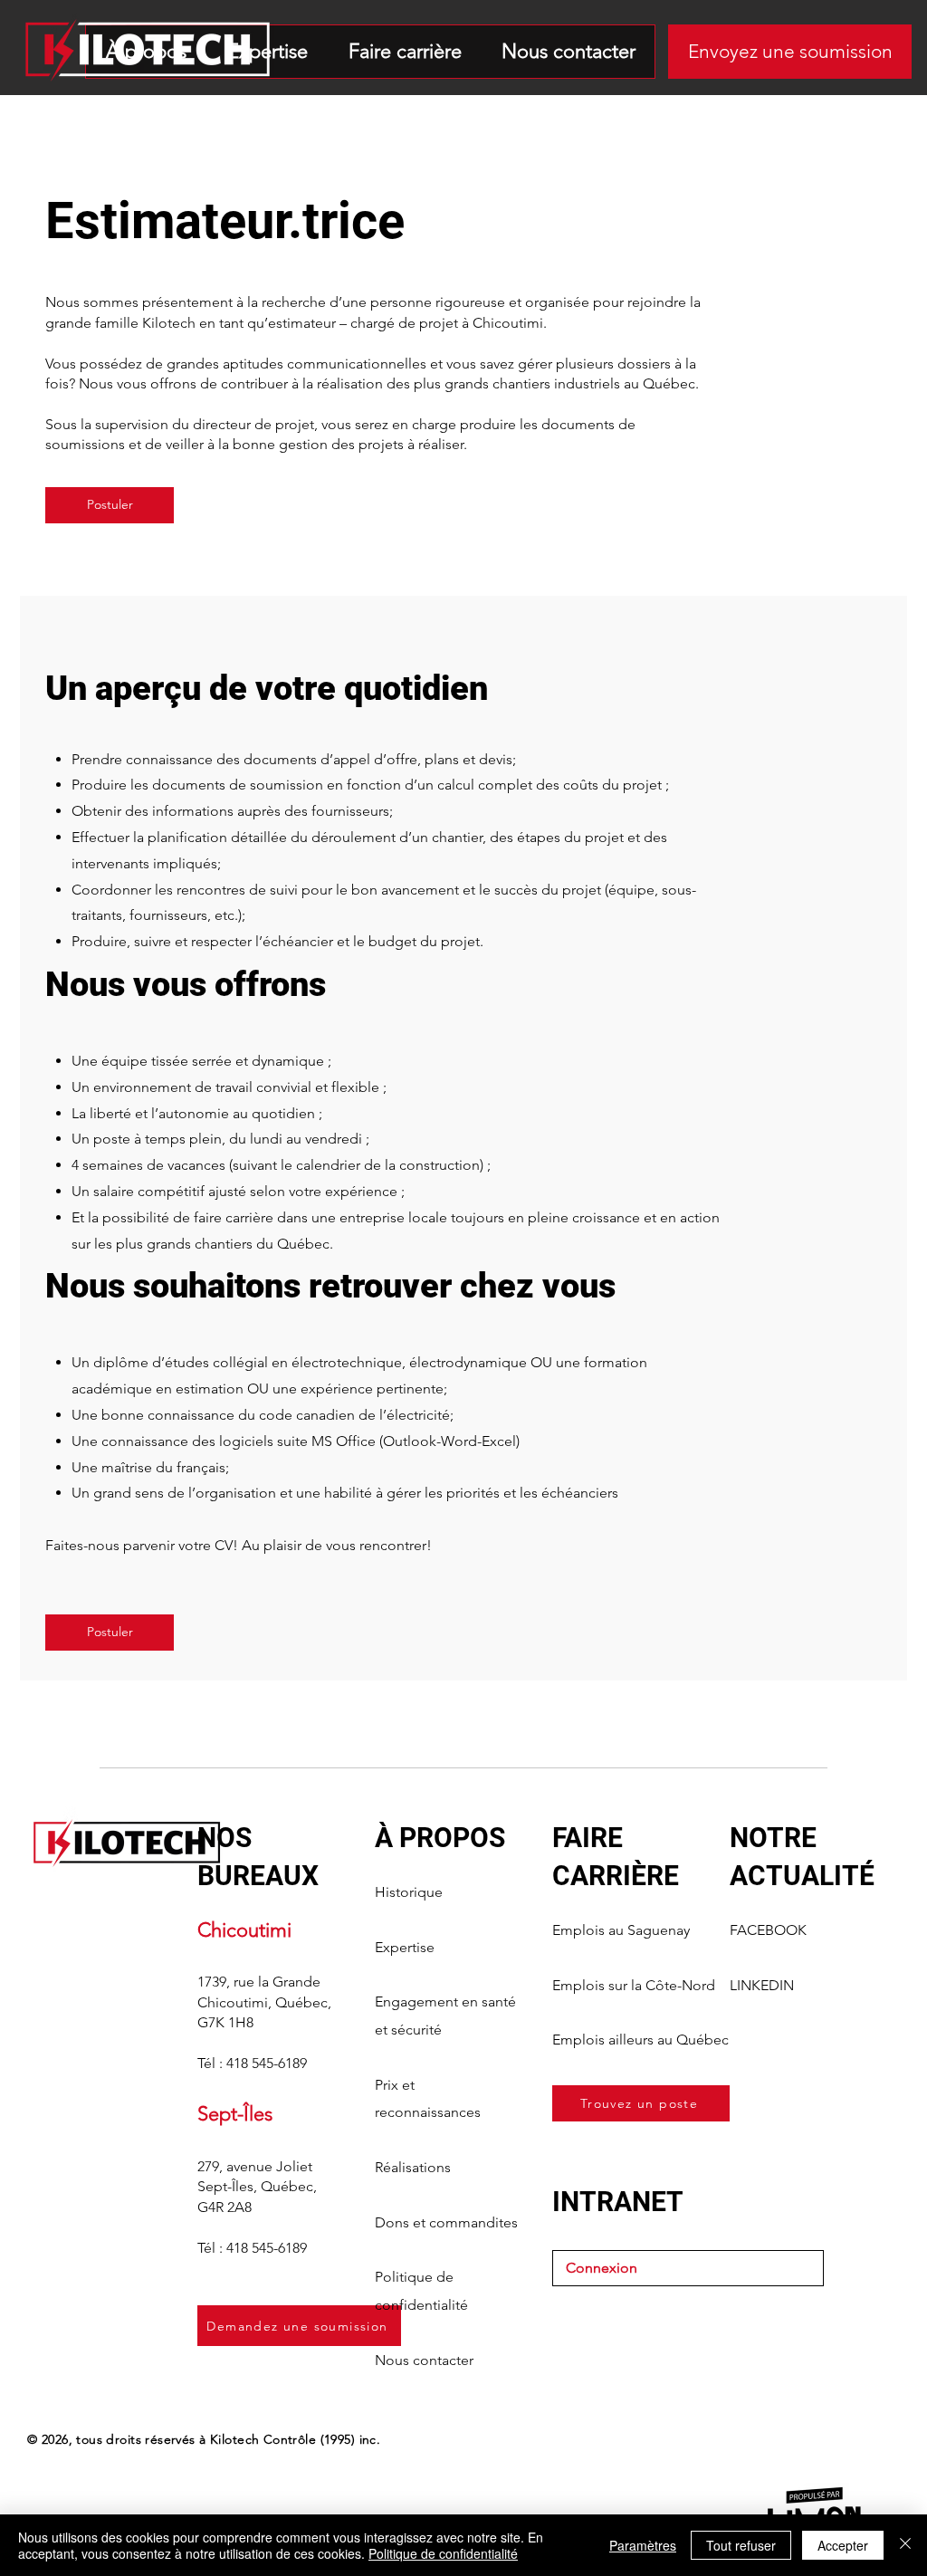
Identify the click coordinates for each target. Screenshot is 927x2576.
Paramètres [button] (643, 2545)
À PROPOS (440, 1838)
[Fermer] (905, 2545)
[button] (790, 52)
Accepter (843, 2545)
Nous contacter (424, 2360)
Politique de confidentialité (443, 2553)
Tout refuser (741, 2545)
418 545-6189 (267, 2063)
